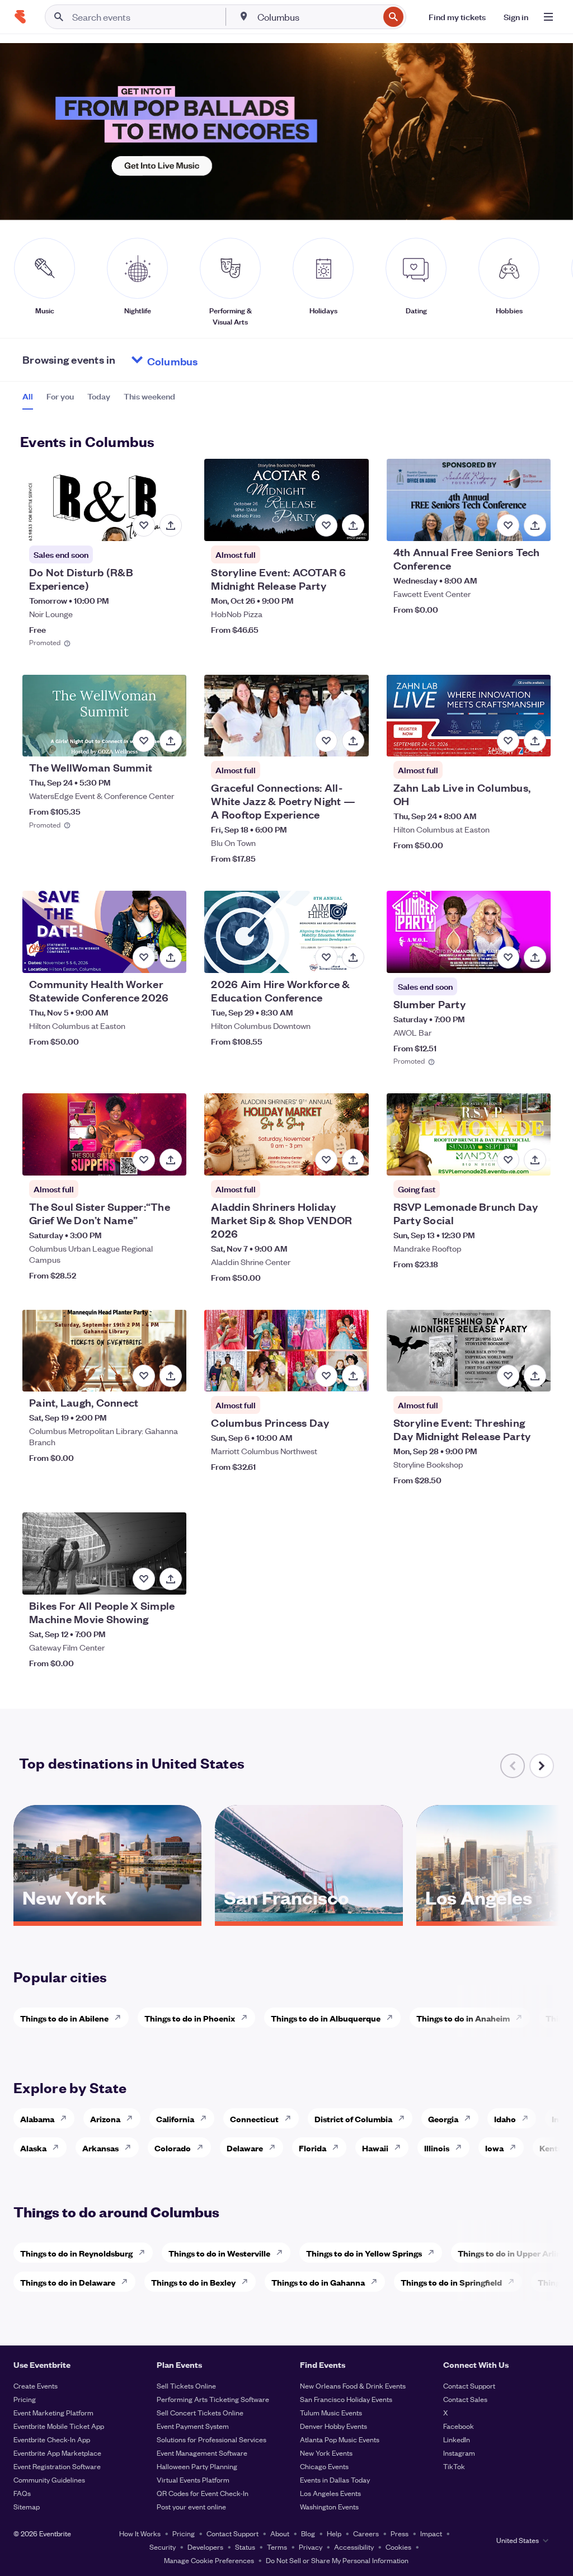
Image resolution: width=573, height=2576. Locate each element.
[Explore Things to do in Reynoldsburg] (145, 2253)
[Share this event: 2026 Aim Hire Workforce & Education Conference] (353, 957)
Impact (431, 2533)
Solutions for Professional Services (212, 2439)
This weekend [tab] (149, 396)
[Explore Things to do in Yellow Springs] (434, 2253)
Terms (277, 2547)
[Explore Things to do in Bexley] (248, 2282)
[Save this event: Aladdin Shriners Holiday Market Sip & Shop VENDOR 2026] (326, 1160)
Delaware (245, 2148)
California (175, 2119)
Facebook (459, 2426)
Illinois (437, 2148)
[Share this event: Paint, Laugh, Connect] (171, 1376)
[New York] (107, 1917)
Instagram (459, 2453)
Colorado (173, 2148)
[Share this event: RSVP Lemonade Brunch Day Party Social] (535, 1160)
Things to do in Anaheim (463, 2018)
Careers (366, 2533)
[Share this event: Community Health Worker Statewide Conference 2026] (171, 957)
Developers (205, 2547)
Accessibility (354, 2547)
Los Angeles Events (330, 2493)
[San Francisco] (309, 1917)
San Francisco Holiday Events (346, 2399)
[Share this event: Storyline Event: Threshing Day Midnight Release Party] (535, 1376)
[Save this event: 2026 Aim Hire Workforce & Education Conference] (326, 957)
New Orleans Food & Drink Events (353, 2385)
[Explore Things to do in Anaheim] (522, 2018)
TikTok (454, 2466)
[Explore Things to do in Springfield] (514, 2282)
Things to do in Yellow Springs (364, 2253)
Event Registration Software (57, 2466)
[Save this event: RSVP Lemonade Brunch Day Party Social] (508, 1160)
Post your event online (191, 2506)
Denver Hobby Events (334, 2426)
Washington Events (329, 2506)
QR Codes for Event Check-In (203, 2493)
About (280, 2533)
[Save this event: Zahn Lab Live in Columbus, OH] (508, 741)
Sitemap (27, 2506)
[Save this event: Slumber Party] (508, 957)
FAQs (22, 2493)
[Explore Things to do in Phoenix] (247, 2018)
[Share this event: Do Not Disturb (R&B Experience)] (171, 525)
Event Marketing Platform (53, 2412)
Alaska (33, 2148)
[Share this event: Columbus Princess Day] (353, 1376)
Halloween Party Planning (197, 2466)
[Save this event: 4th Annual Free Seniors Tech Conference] (508, 525)
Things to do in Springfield (451, 2282)
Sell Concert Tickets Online (200, 2412)
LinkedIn (457, 2439)
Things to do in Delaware (68, 2282)
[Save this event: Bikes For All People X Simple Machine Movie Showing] (144, 1579)
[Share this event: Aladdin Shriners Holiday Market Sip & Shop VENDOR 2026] (353, 1160)
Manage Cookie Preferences (209, 2560)
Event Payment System (193, 2426)
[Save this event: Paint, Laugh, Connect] (144, 1376)
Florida (313, 2148)
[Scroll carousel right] (542, 1766)
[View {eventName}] (104, 500)
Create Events (36, 2385)
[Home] (20, 17)
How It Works (140, 2533)
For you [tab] (60, 396)
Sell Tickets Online (186, 2385)
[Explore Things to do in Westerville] (283, 2253)
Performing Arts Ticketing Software (213, 2399)
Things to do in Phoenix (190, 2018)
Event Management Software (202, 2453)
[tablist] (99, 400)
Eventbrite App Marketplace (57, 2453)
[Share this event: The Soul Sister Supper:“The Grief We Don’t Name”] (171, 1160)
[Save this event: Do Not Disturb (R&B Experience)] (144, 525)
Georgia (443, 2119)
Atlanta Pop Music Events (340, 2439)
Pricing (25, 2399)
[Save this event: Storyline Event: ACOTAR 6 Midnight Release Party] (326, 525)
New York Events (326, 2453)
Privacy (311, 2547)
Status (245, 2547)
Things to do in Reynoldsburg (76, 2253)
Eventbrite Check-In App (52, 2439)
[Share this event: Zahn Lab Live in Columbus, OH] (535, 741)
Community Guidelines (49, 2479)
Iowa (494, 2148)
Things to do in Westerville (219, 2253)
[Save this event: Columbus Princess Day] (326, 1376)
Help (334, 2533)
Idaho (505, 2119)
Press (400, 2533)
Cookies (398, 2547)
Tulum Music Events (331, 2412)
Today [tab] (99, 396)
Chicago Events (324, 2466)
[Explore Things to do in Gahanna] (377, 2282)
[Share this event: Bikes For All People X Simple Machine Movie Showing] (171, 1579)
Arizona (105, 2119)
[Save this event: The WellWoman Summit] (144, 741)
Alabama (37, 2119)
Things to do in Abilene (64, 2018)
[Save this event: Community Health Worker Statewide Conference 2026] (144, 957)
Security (163, 2547)
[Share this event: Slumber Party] (535, 957)
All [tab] (28, 396)
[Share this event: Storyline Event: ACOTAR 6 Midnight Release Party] (353, 525)
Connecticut (254, 2119)
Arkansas (100, 2148)
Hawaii (375, 2148)
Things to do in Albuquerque (326, 2018)
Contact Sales (465, 2399)
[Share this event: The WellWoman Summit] (171, 741)
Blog (308, 2533)
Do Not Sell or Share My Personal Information (337, 2560)
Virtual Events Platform (193, 2479)
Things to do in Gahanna (318, 2282)
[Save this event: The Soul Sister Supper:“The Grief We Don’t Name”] (144, 1160)
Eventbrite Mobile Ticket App (59, 2426)
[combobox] (317, 17)
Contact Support (469, 2385)
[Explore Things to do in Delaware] (128, 2282)
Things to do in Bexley (193, 2282)
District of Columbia (353, 2119)
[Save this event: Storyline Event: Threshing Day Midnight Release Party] (508, 1376)
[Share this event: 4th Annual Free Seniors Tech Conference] (535, 525)
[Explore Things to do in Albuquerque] (393, 2018)
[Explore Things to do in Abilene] (121, 2018)
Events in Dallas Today (335, 2479)
